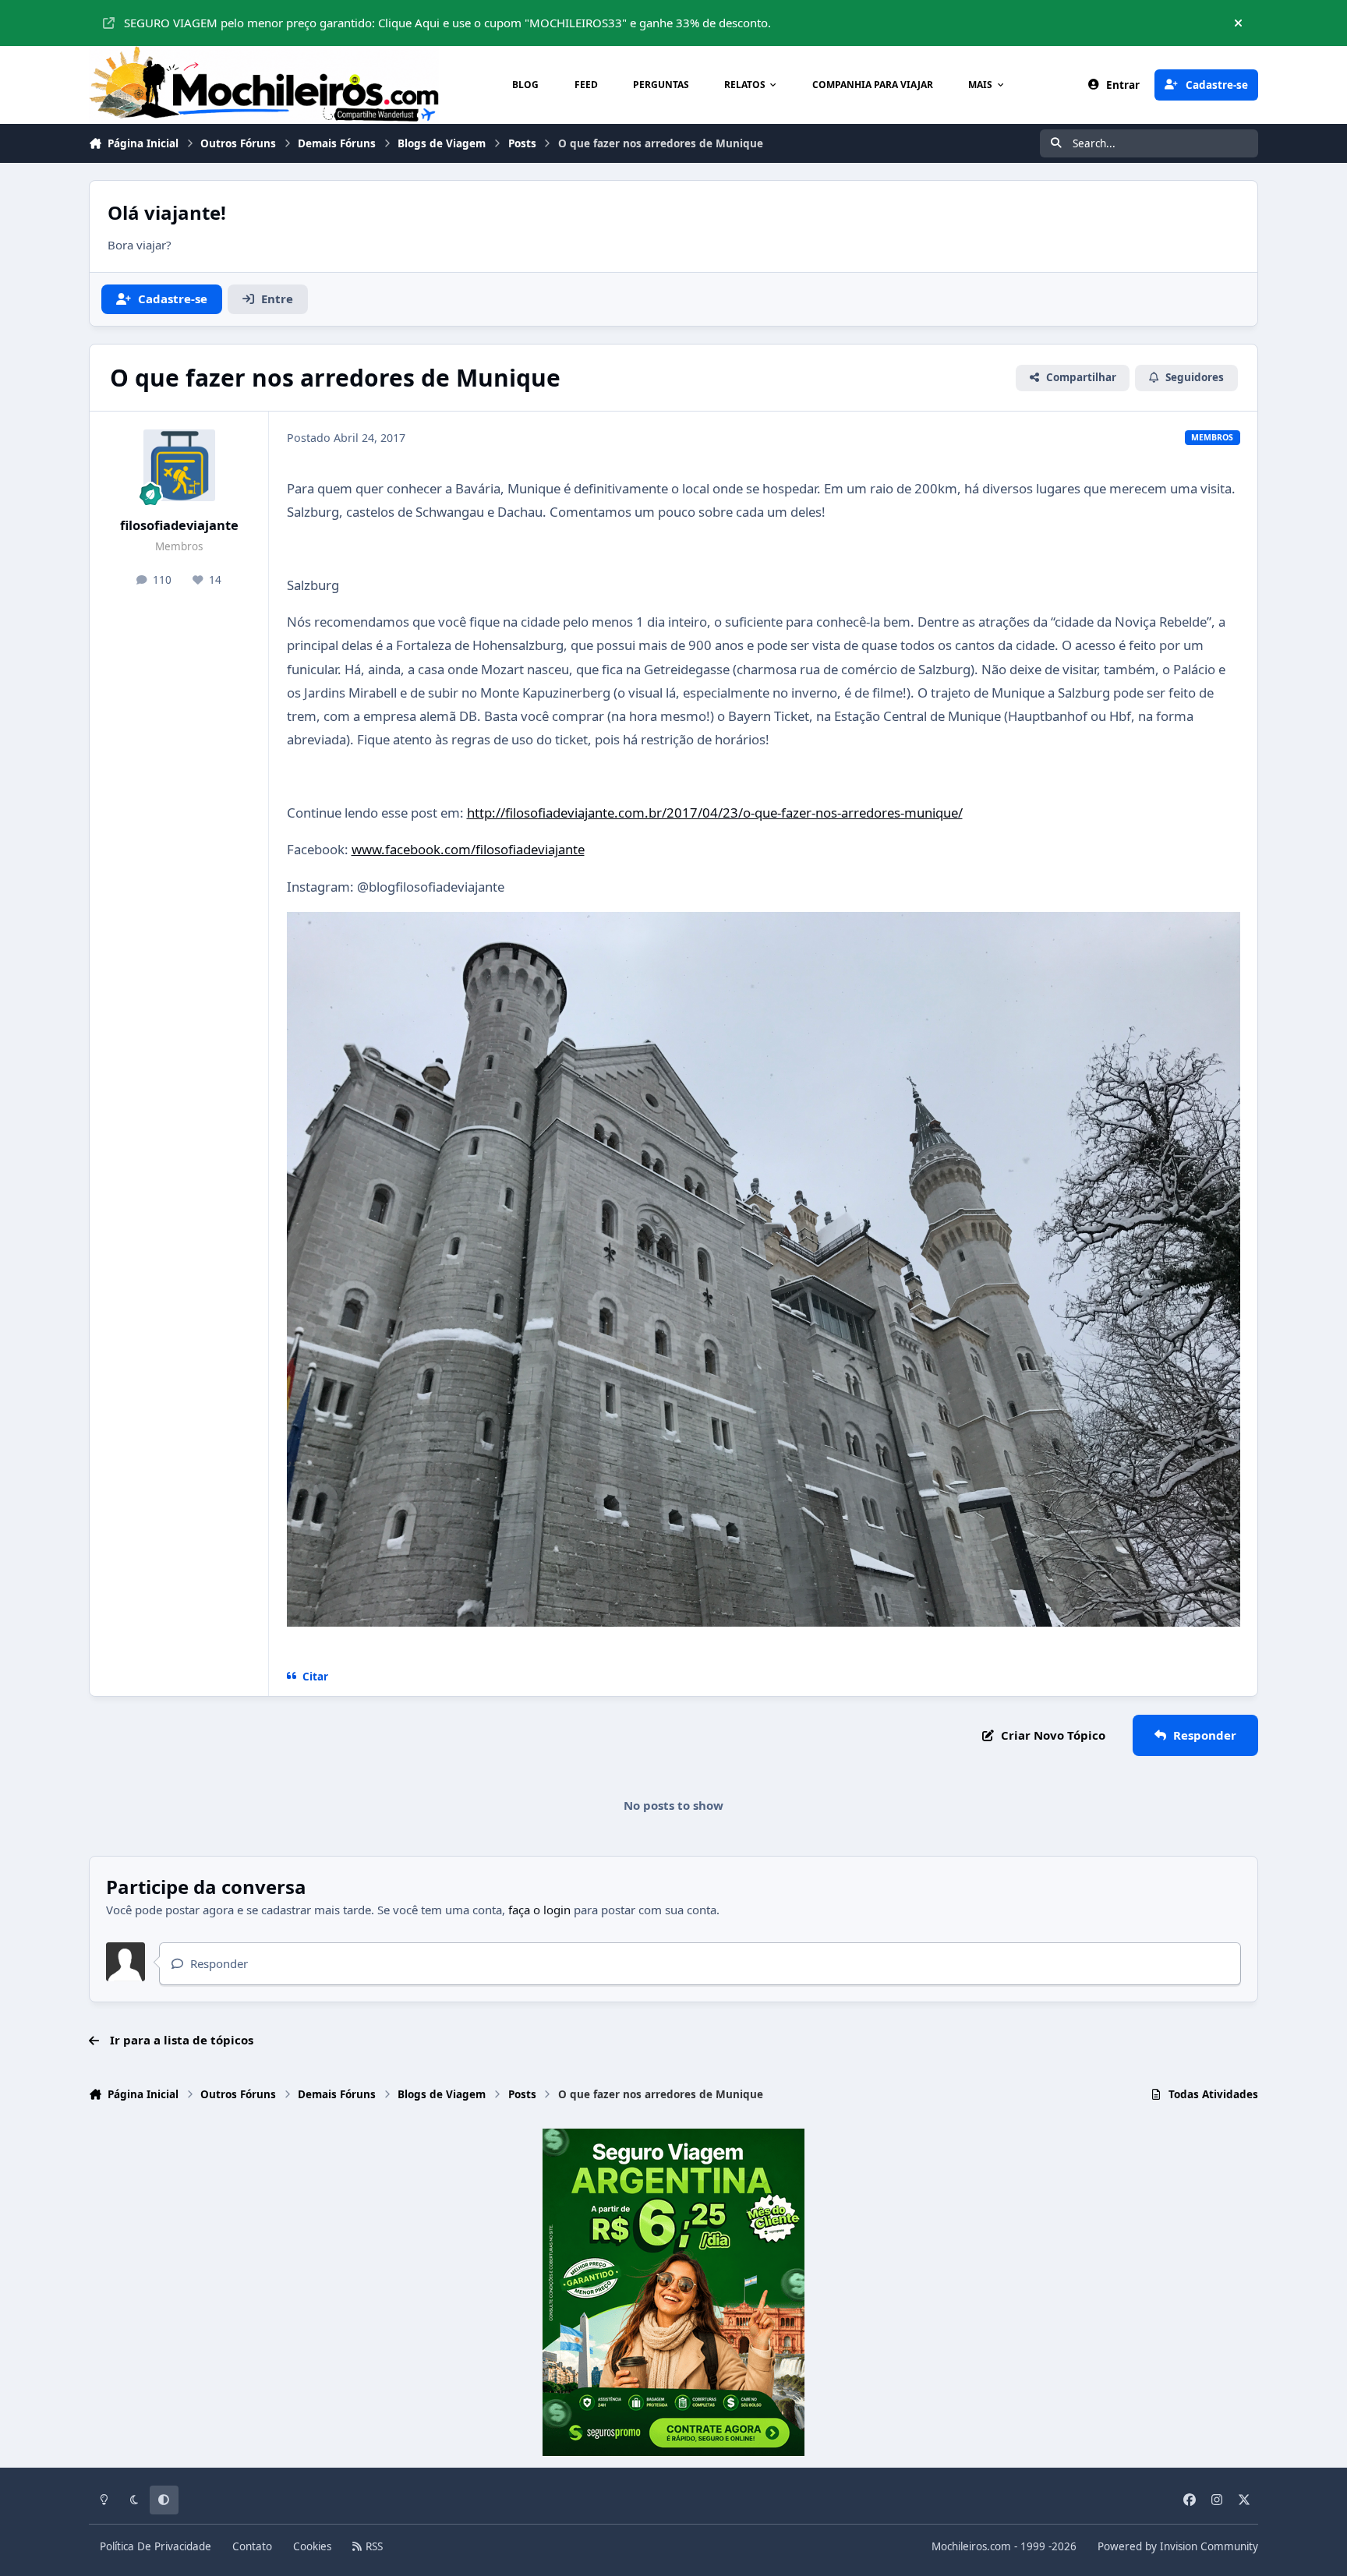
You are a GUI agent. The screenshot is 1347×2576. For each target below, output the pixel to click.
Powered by (1178, 2546)
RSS (373, 2546)
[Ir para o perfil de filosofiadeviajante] (179, 465)
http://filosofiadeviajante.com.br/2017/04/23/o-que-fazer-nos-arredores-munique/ (715, 813)
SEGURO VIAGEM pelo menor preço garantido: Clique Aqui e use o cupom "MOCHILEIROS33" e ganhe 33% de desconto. (447, 23)
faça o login (539, 1910)
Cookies (312, 2546)
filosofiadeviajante (179, 525)
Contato (252, 2546)
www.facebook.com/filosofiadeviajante (468, 849)
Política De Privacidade (156, 2546)
